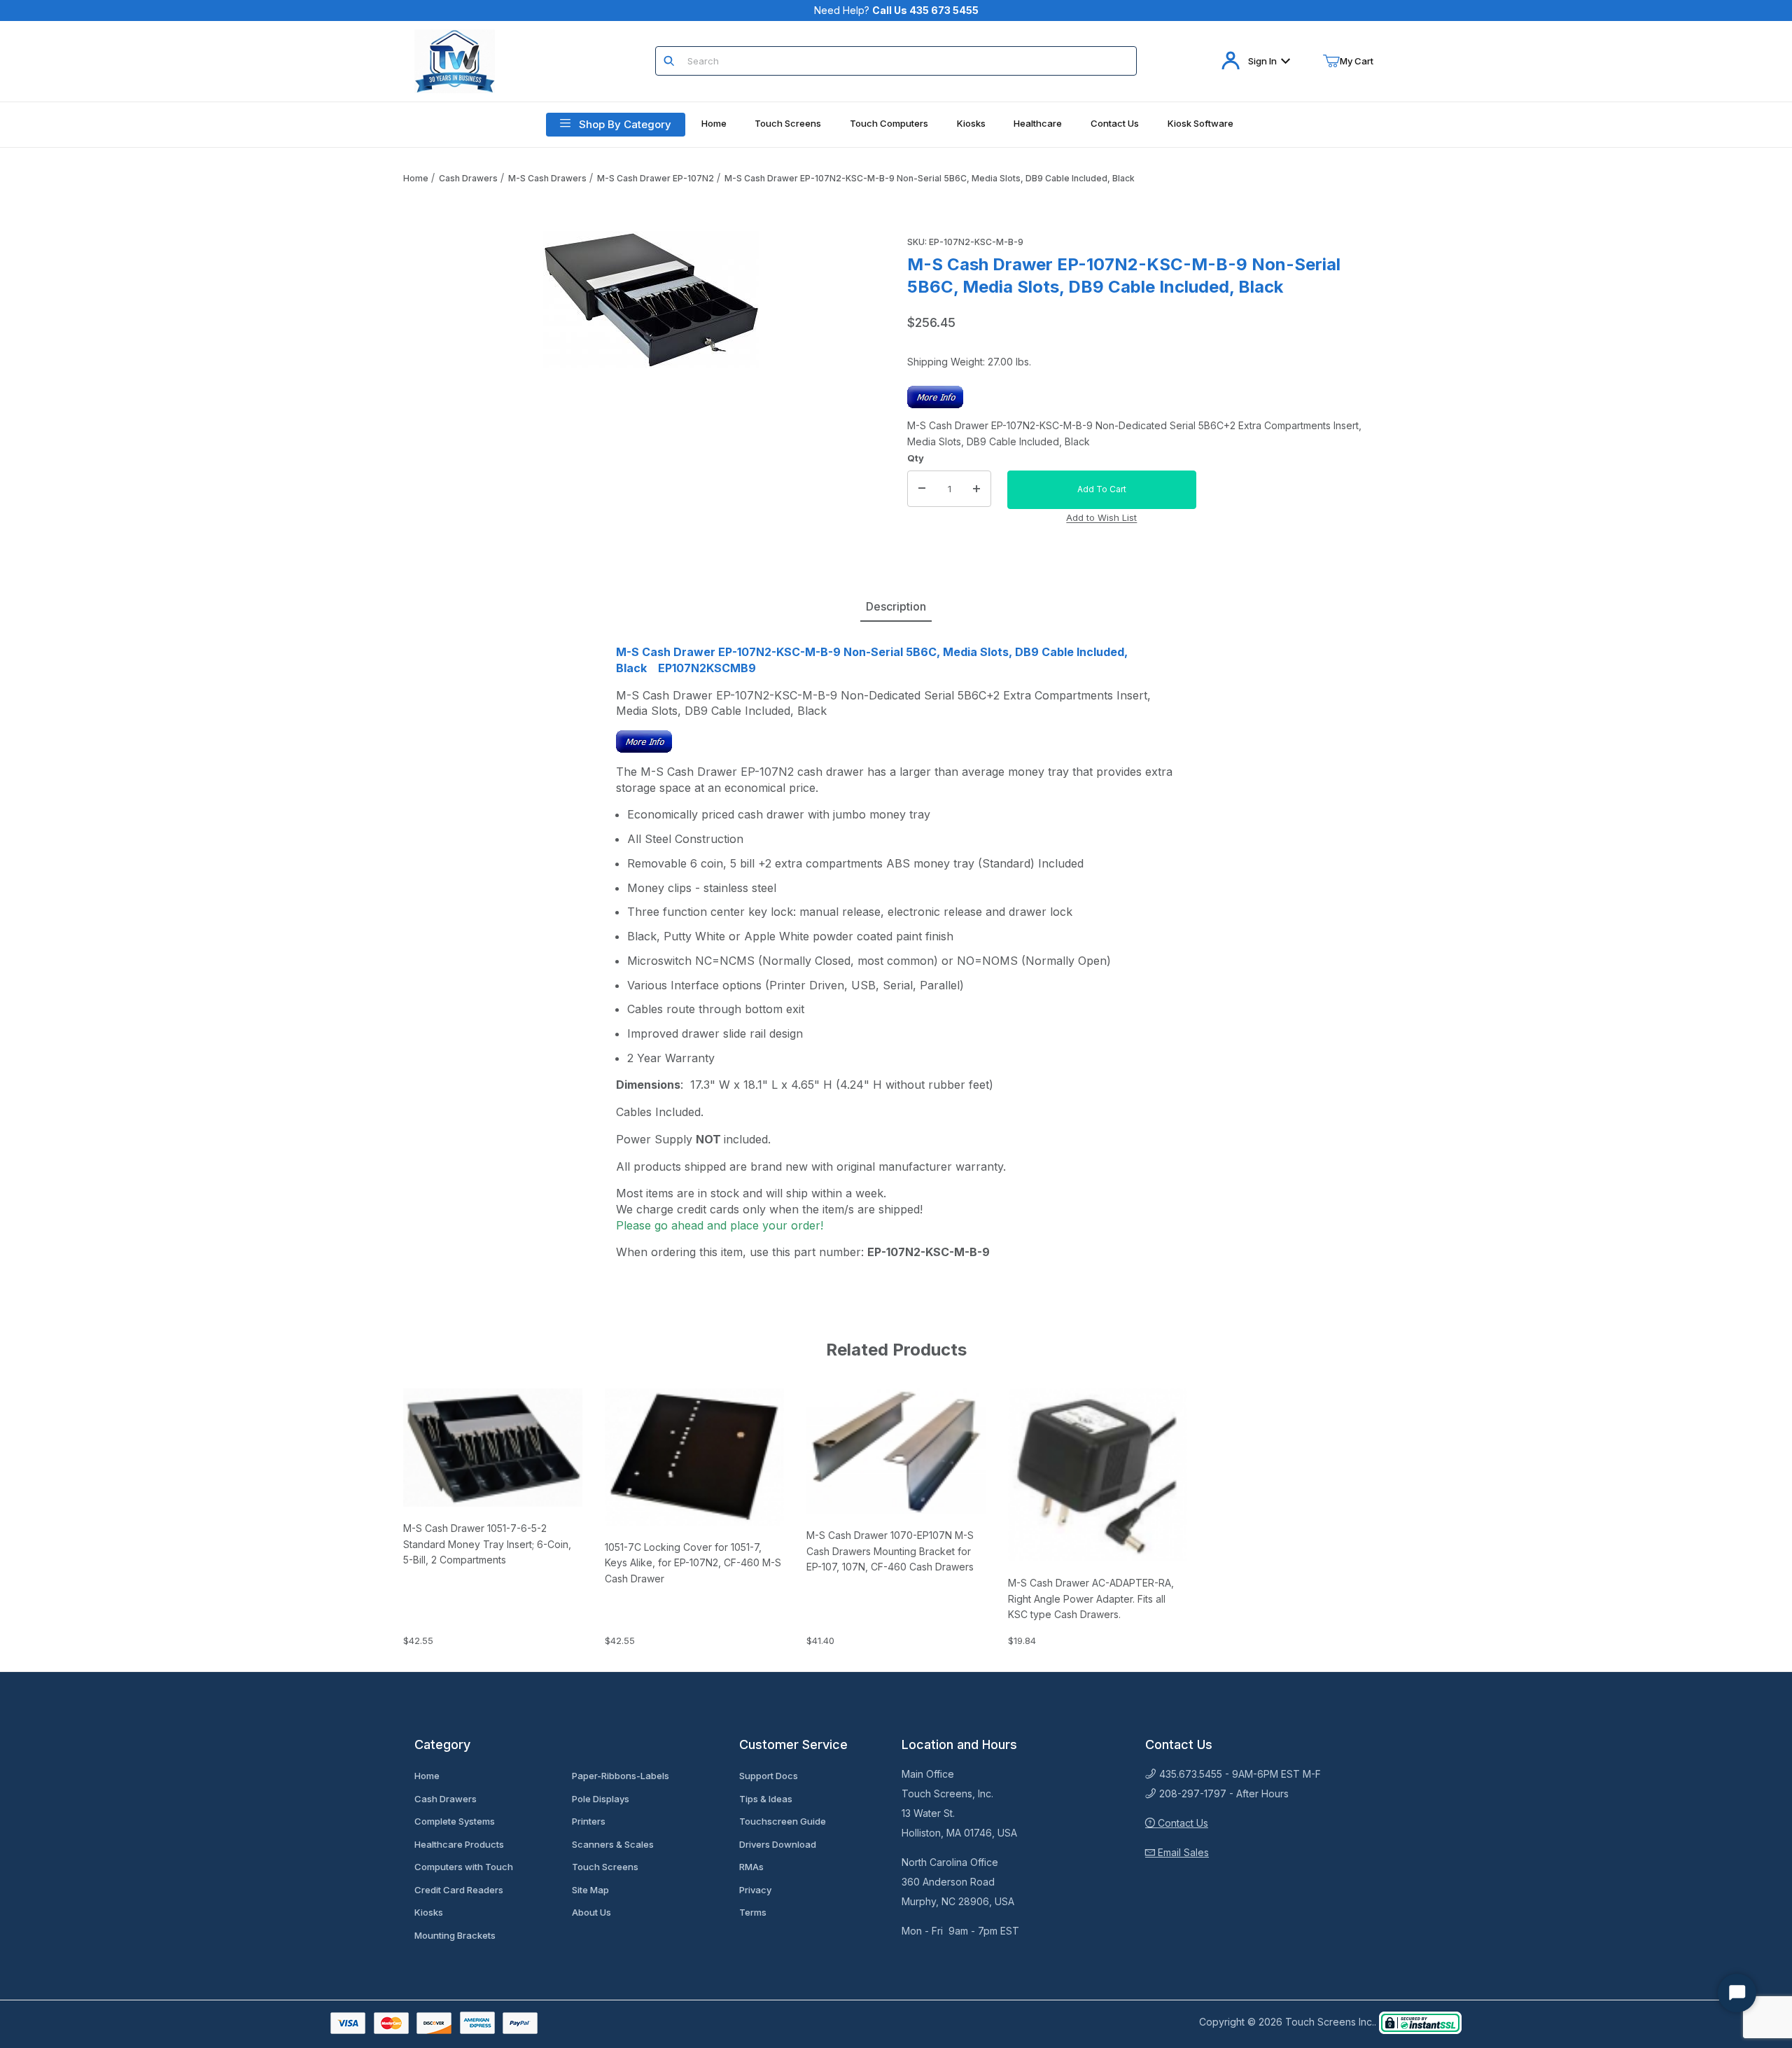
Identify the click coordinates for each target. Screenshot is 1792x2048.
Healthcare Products (459, 1844)
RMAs (751, 1867)
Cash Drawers (468, 178)
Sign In (1262, 61)
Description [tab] (896, 606)
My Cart (1357, 61)
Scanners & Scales (613, 1844)
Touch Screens (605, 1867)
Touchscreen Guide (783, 1821)
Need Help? (896, 10)
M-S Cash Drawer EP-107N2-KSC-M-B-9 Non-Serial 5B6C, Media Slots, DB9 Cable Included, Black (930, 178)
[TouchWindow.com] (455, 60)
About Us (591, 1912)
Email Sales (1182, 1852)
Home (416, 178)
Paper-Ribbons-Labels (621, 1776)
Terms (753, 1912)
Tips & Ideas (766, 1799)
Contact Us (1182, 1823)
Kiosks (429, 1912)
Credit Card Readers (459, 1890)
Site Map (590, 1890)
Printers (589, 1821)
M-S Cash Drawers (547, 178)
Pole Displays (601, 1799)
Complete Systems (455, 1821)
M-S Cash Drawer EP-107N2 (656, 178)
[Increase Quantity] (976, 489)
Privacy (755, 1890)
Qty (916, 458)
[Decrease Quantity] (922, 489)
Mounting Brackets (455, 1935)
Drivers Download (778, 1844)
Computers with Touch (464, 1867)
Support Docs (769, 1776)
